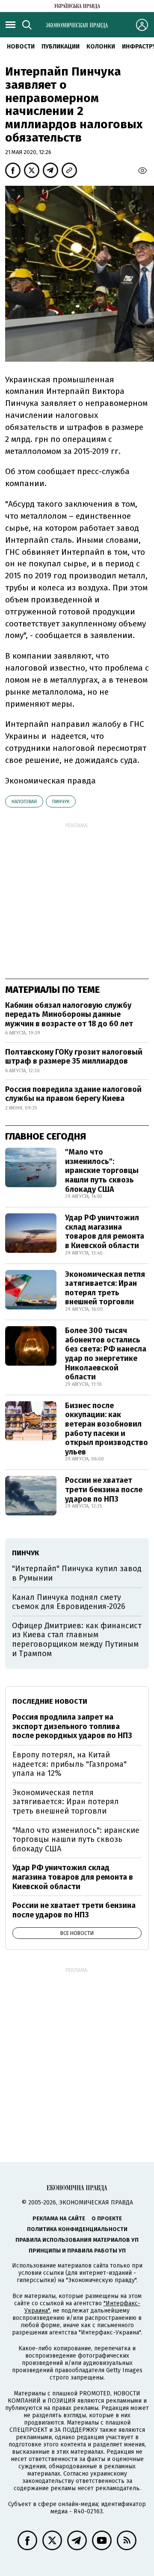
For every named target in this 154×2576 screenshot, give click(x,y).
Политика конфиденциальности (77, 2229)
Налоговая (24, 802)
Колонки (101, 47)
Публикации (61, 47)
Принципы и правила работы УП (77, 2251)
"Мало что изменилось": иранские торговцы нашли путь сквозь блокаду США (102, 1170)
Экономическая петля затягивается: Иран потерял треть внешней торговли (105, 1288)
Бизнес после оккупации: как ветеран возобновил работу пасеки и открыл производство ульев (107, 1429)
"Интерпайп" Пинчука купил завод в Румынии (77, 1573)
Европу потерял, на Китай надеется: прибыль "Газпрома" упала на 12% (70, 1764)
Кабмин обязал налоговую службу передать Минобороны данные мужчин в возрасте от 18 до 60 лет (69, 1014)
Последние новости (50, 1701)
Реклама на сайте (59, 2218)
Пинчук (61, 802)
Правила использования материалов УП (77, 2240)
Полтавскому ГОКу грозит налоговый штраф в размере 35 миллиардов (74, 1057)
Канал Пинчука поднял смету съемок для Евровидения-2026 (69, 1602)
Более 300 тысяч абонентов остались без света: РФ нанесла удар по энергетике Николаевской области (106, 1354)
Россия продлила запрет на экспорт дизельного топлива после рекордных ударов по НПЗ (72, 1726)
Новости (21, 47)
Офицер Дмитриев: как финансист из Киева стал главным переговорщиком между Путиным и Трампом (77, 1640)
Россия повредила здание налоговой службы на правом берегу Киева (73, 1094)
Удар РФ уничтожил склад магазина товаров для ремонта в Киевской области (105, 1232)
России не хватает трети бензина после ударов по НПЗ (104, 1489)
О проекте (107, 2218)
